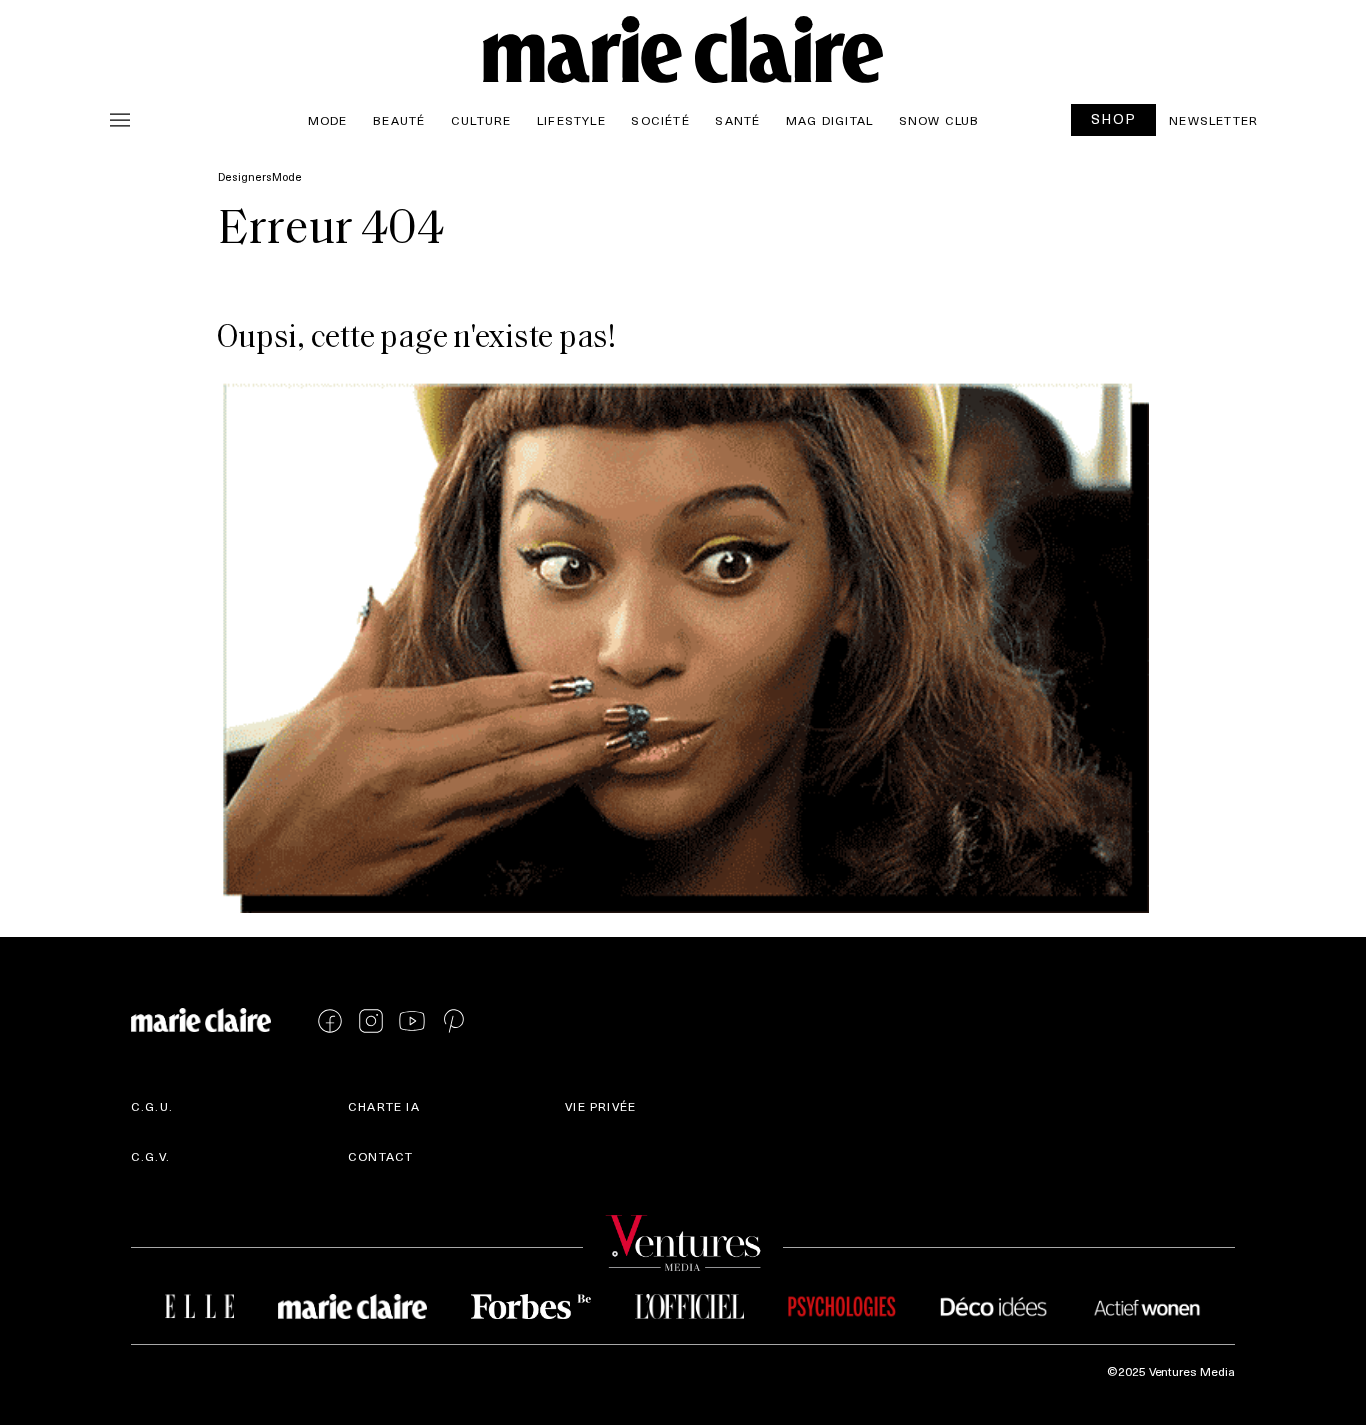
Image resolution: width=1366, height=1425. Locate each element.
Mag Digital (829, 120)
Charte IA (384, 1106)
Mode (328, 120)
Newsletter (1213, 120)
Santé (737, 120)
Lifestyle (571, 120)
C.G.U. (152, 1106)
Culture (481, 120)
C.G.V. (150, 1156)
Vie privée (600, 1106)
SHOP (1114, 118)
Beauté (399, 120)
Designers (245, 176)
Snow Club (939, 120)
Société (660, 120)
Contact (380, 1156)
